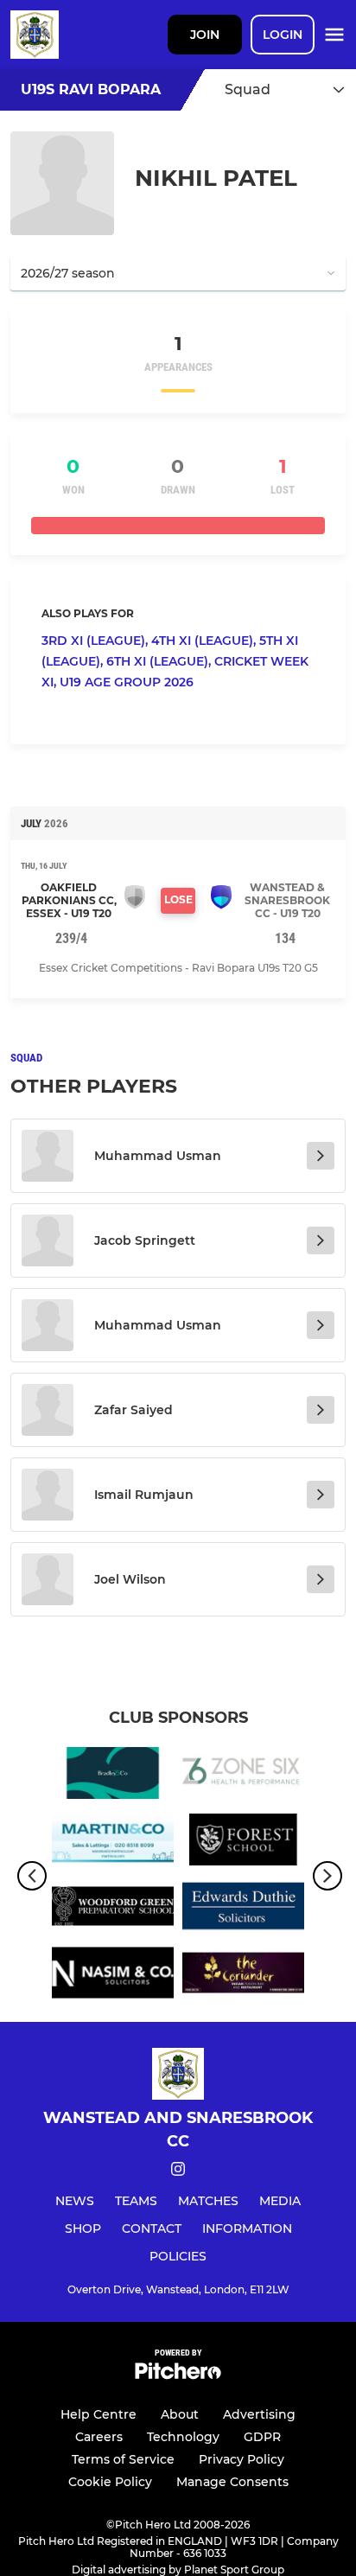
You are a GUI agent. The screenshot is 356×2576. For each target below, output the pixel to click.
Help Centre (99, 2414)
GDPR (262, 2437)
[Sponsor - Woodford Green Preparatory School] (113, 1909)
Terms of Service (123, 2459)
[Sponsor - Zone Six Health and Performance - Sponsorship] (243, 1776)
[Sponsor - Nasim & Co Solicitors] (113, 1976)
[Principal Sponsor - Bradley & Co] (113, 1776)
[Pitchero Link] (178, 2375)
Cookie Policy (110, 2482)
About (180, 2414)
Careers (99, 2437)
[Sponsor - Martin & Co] (113, 1843)
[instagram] (178, 2172)
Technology (183, 2437)
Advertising (259, 2414)
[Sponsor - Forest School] (243, 1843)
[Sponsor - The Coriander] (243, 1976)
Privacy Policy (242, 2459)
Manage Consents (232, 2482)
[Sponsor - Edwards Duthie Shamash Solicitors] (243, 1909)
